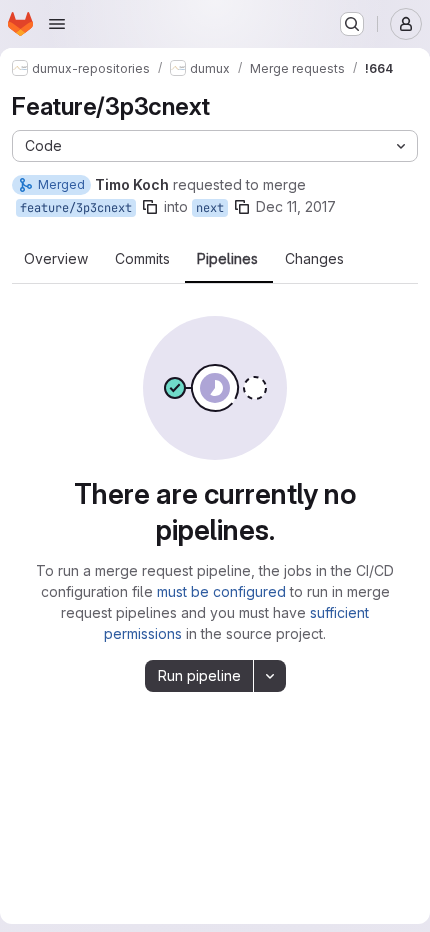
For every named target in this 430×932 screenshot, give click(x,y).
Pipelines (227, 259)
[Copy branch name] (150, 207)
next (210, 208)
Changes (314, 259)
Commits (142, 259)
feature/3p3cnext (76, 208)
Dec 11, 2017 (296, 206)
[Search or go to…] (352, 24)
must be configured (221, 591)
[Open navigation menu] (57, 24)
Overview (56, 259)
